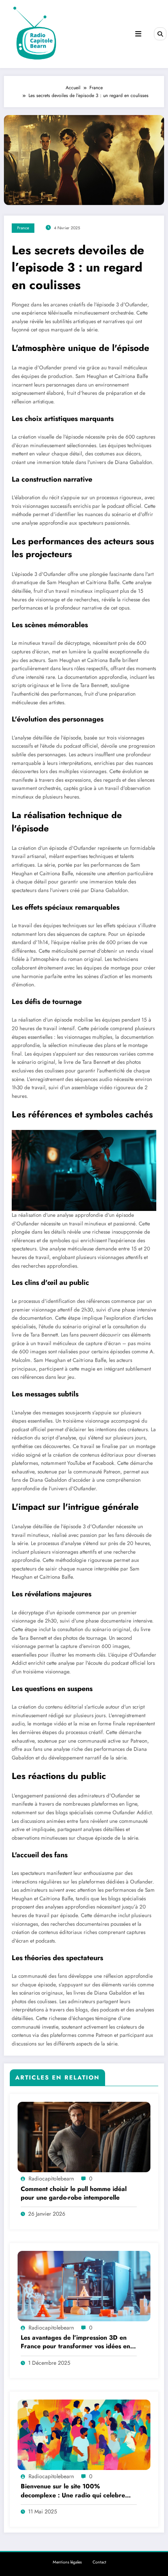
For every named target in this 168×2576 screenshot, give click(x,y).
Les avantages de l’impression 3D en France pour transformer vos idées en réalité (75, 2342)
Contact (99, 2562)
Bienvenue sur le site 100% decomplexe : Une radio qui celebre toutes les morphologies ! (73, 2491)
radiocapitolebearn (51, 2178)
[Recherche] (160, 34)
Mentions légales (67, 2562)
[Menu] (138, 34)
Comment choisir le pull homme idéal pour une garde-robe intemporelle (74, 2193)
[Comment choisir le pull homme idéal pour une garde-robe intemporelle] (84, 2137)
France (23, 228)
